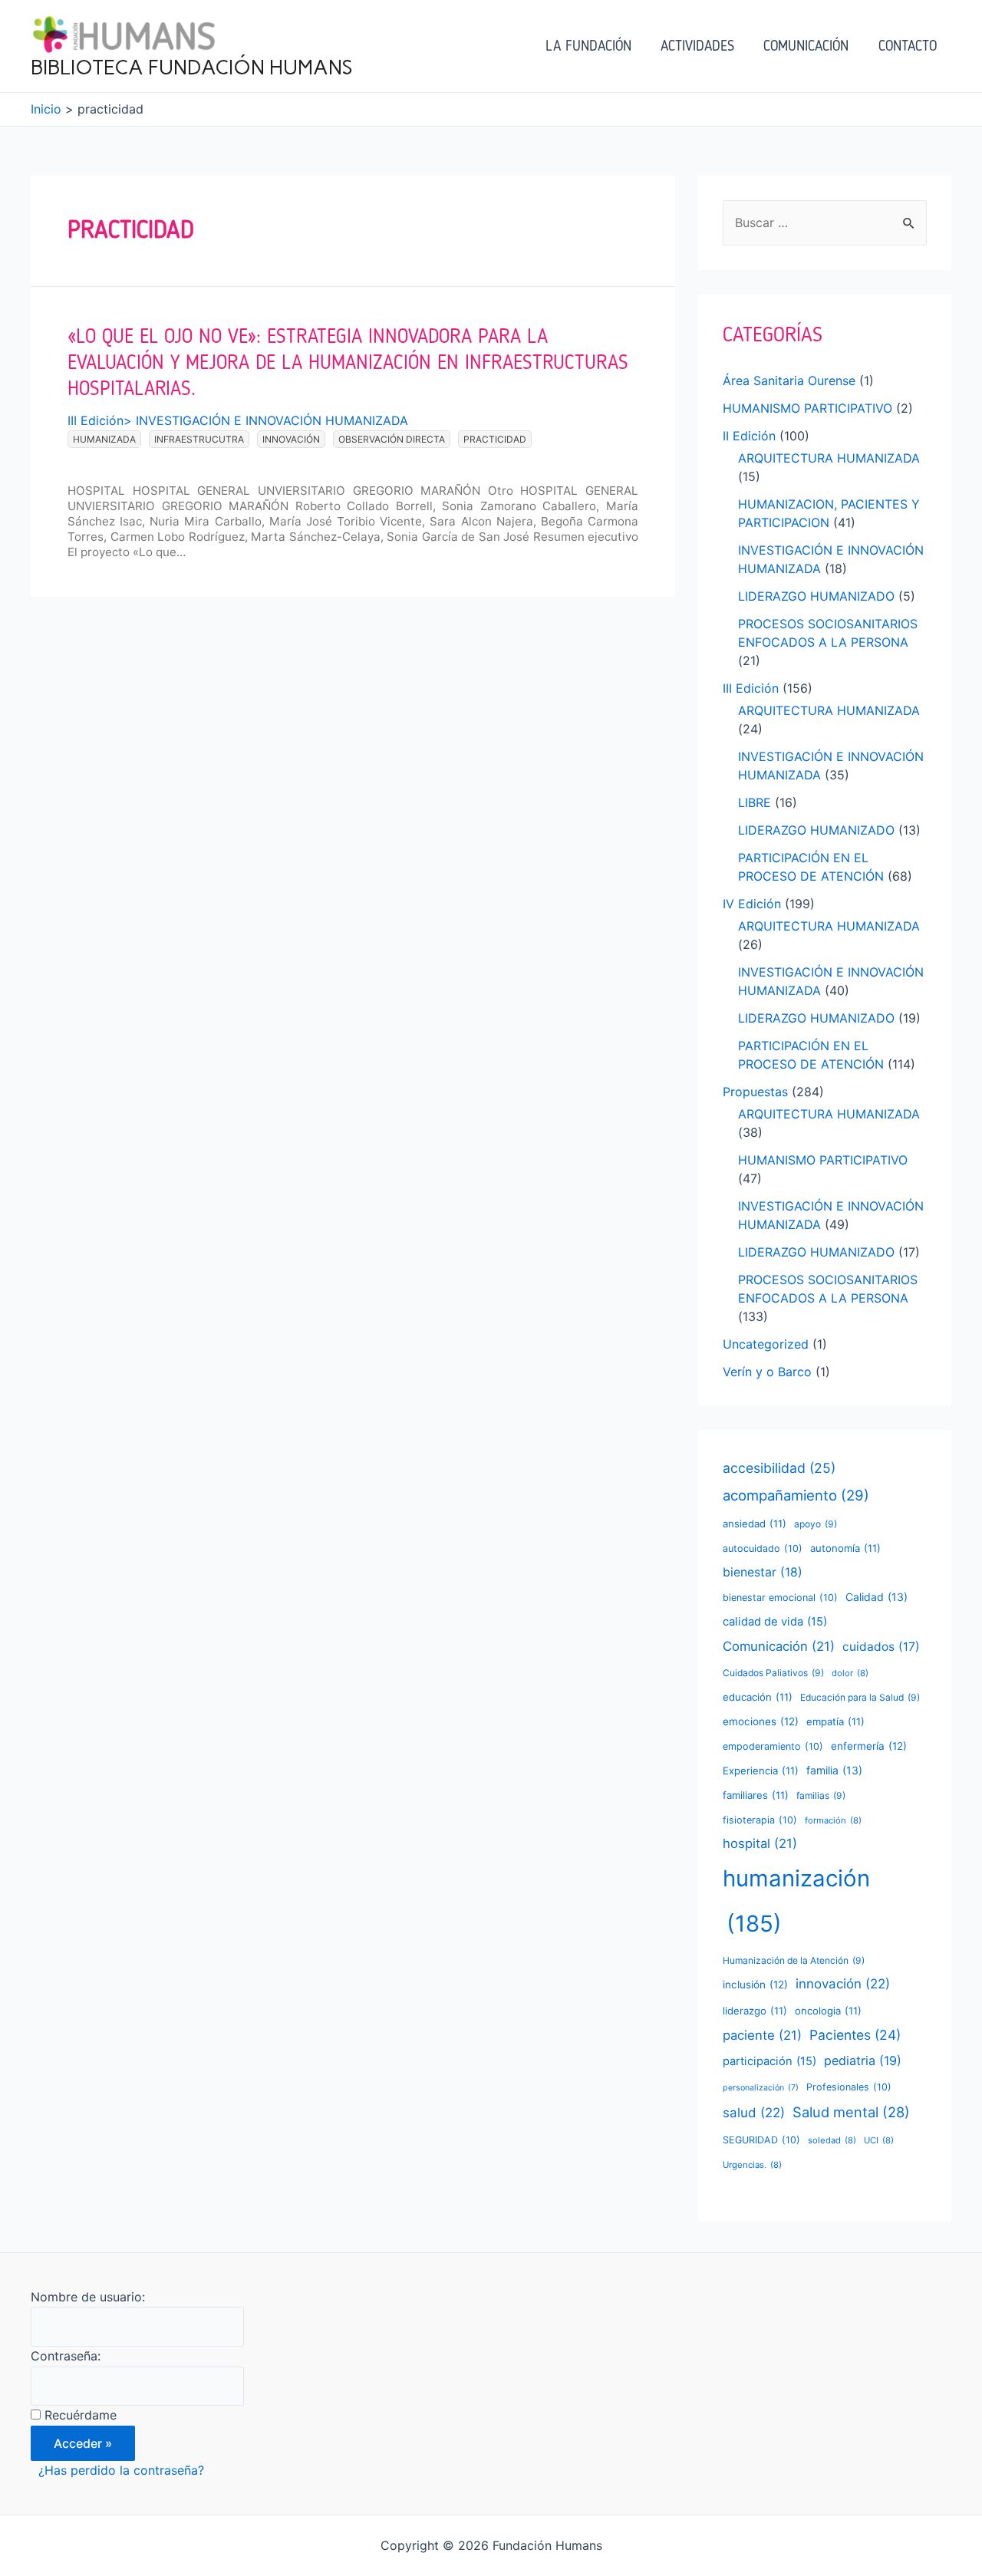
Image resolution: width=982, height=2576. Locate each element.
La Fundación (588, 46)
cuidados (881, 1647)
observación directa (392, 439)
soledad (832, 2140)
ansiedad (755, 1524)
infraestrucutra (199, 439)
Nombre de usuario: (88, 2297)
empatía (835, 1721)
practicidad (495, 439)
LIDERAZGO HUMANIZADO (816, 596)
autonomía (845, 1548)
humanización (796, 1901)
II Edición (749, 436)
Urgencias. (752, 2165)
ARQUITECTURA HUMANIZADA (829, 458)
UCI (879, 2140)
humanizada (104, 439)
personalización (761, 2088)
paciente (762, 2035)
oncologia (828, 2011)
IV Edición (752, 904)
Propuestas (755, 1092)
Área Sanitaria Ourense (789, 380)
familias (821, 1795)
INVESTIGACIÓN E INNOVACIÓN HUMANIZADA (272, 420)
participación (769, 2061)
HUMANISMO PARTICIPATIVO (807, 408)
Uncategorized (766, 1344)
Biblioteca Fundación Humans (192, 68)
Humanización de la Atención (794, 1960)
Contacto (908, 46)
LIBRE (755, 802)
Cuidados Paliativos (773, 1673)
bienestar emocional (780, 1598)
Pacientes (855, 2035)
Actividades (697, 46)
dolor (850, 1673)
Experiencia (761, 1771)
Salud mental (851, 2112)
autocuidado (763, 1548)
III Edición (96, 420)
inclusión (755, 1985)
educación (758, 1697)
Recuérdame (81, 2415)
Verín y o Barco (767, 1372)
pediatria (863, 2060)
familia (834, 1770)
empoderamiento (773, 1746)
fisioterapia (760, 1820)
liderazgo (755, 2011)
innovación (291, 439)
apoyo (816, 1524)
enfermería (869, 1746)
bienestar (763, 1572)
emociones (761, 1721)
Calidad (877, 1597)
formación (833, 1820)
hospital (760, 1843)
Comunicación (806, 46)
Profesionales (849, 2087)
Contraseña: (66, 2356)
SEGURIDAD (761, 2140)
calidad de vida (775, 1622)
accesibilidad (779, 1468)
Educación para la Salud (860, 1697)
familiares (756, 1795)
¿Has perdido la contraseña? (121, 2470)
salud (754, 2113)
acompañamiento (796, 1495)
